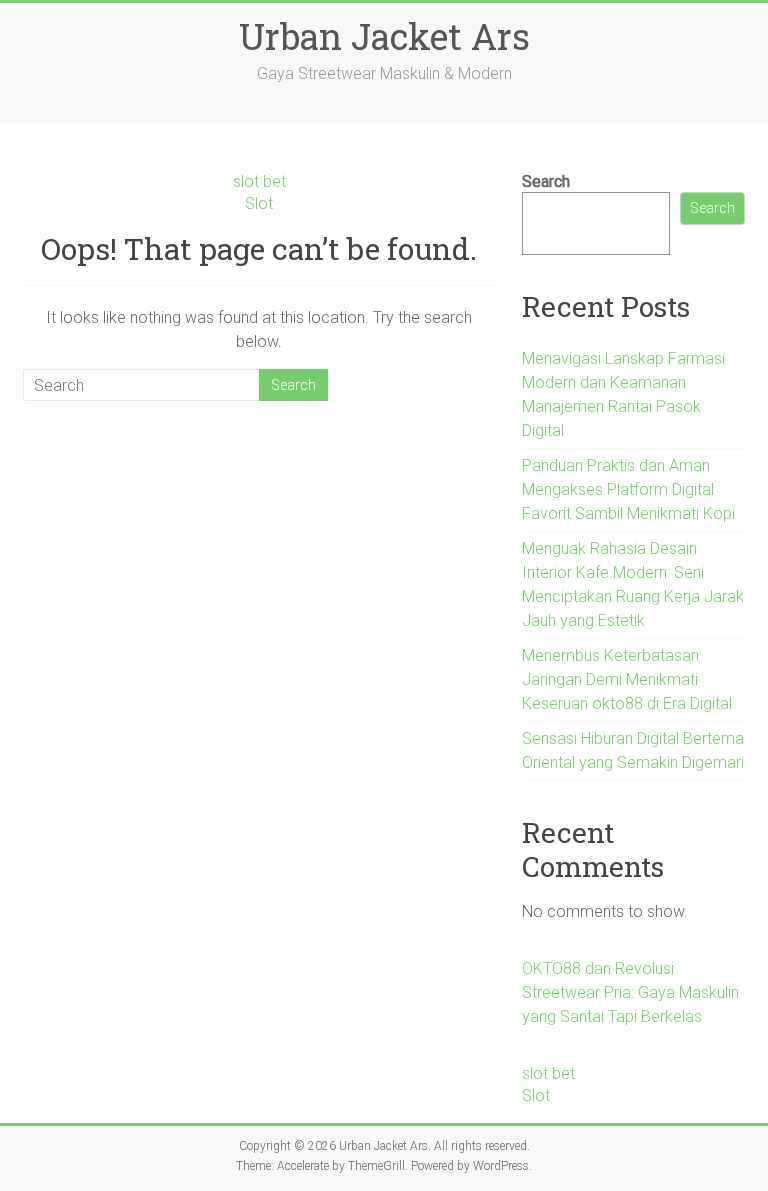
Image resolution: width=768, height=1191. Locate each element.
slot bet (259, 181)
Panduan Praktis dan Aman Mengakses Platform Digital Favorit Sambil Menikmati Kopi (628, 489)
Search (546, 181)
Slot (259, 203)
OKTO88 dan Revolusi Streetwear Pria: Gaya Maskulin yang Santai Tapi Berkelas (630, 992)
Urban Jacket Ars (384, 36)
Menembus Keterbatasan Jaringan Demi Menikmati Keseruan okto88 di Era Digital (627, 679)
